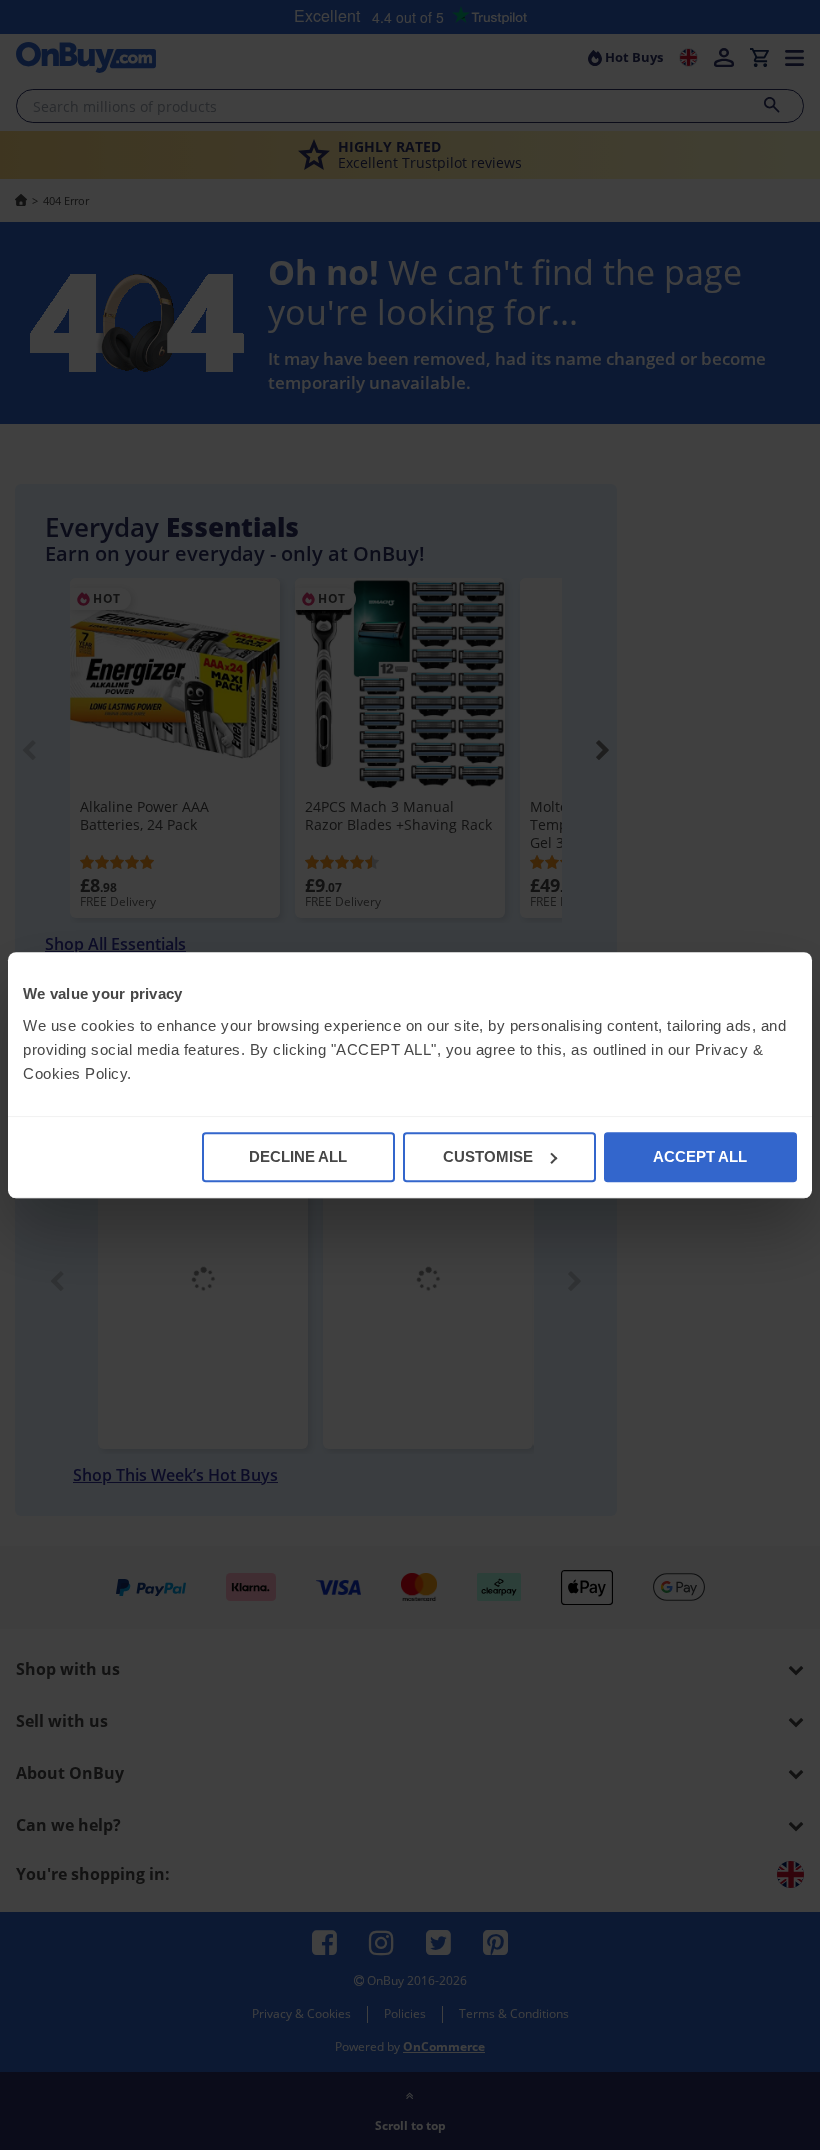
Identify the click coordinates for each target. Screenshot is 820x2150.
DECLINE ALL (298, 1156)
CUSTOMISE (488, 1156)
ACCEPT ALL (700, 1156)
